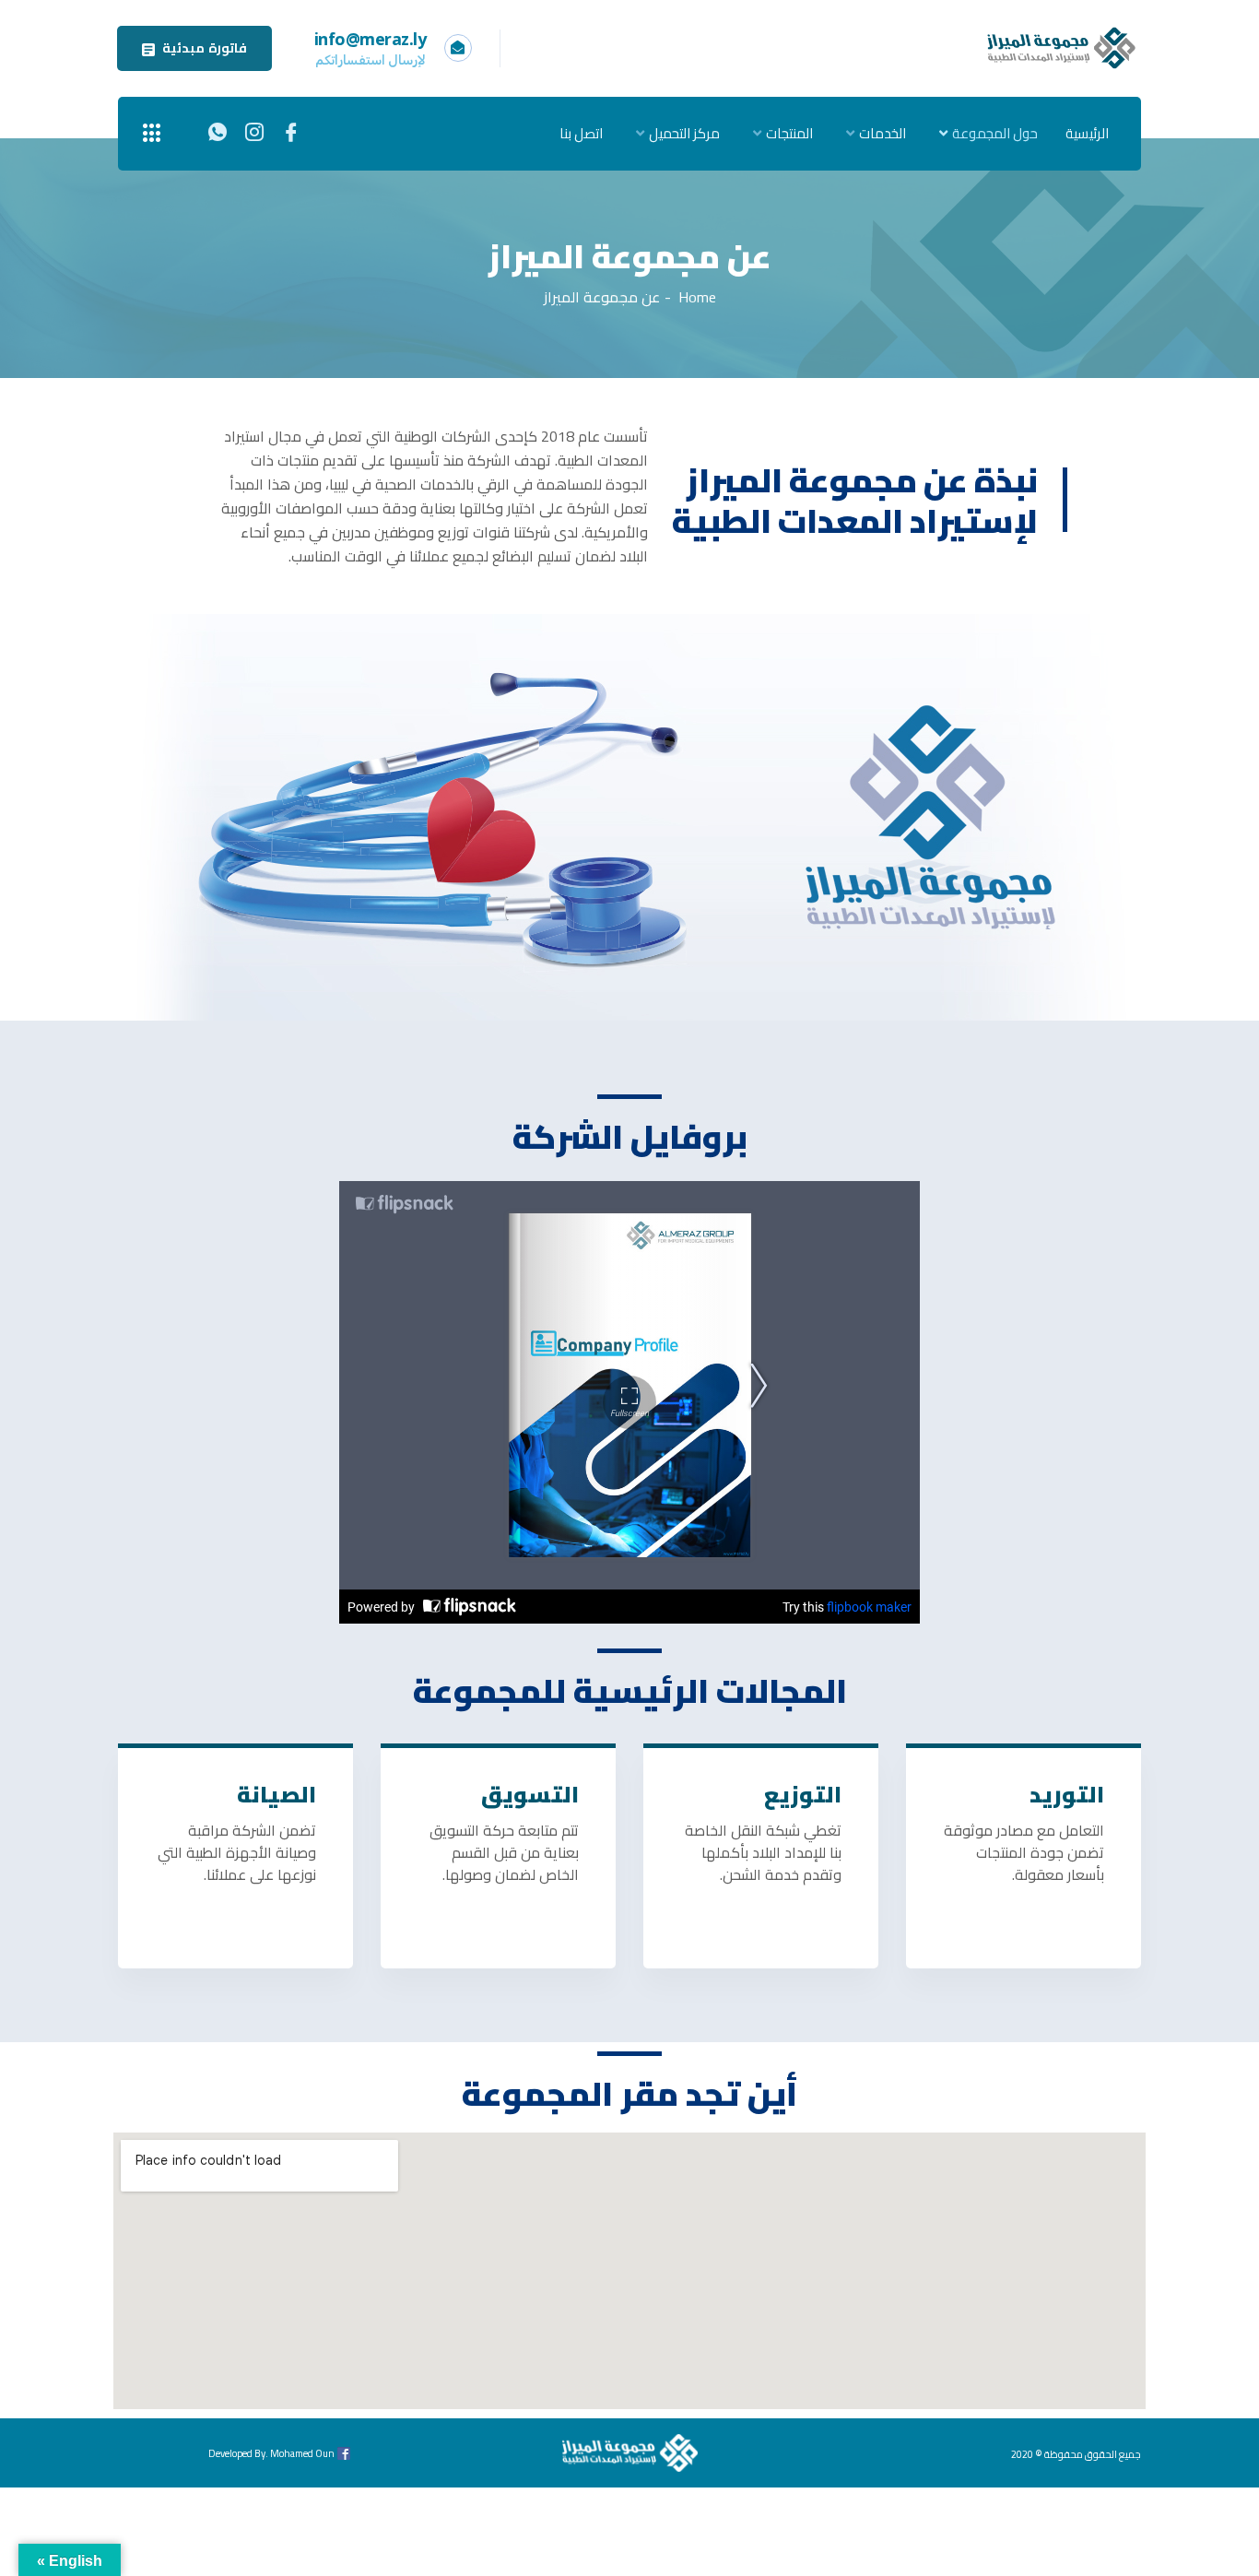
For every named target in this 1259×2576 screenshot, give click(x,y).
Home (697, 297)
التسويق (530, 1795)
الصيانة (277, 1795)
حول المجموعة (995, 133)
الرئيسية (1087, 133)
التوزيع (803, 1795)
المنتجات (789, 133)
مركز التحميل (684, 133)
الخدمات (882, 133)
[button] (194, 48)
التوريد (1067, 1795)
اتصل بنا (581, 133)
